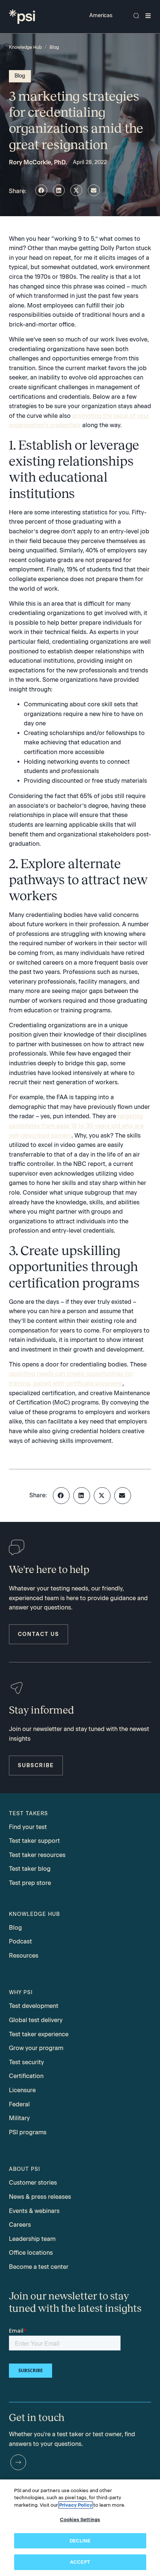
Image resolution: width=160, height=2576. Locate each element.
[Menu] (148, 16)
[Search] (136, 16)
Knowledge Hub (25, 47)
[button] (41, 190)
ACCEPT (80, 2562)
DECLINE (80, 2541)
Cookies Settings (80, 2520)
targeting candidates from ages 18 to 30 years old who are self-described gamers (76, 1126)
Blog (54, 47)
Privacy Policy (76, 2505)
